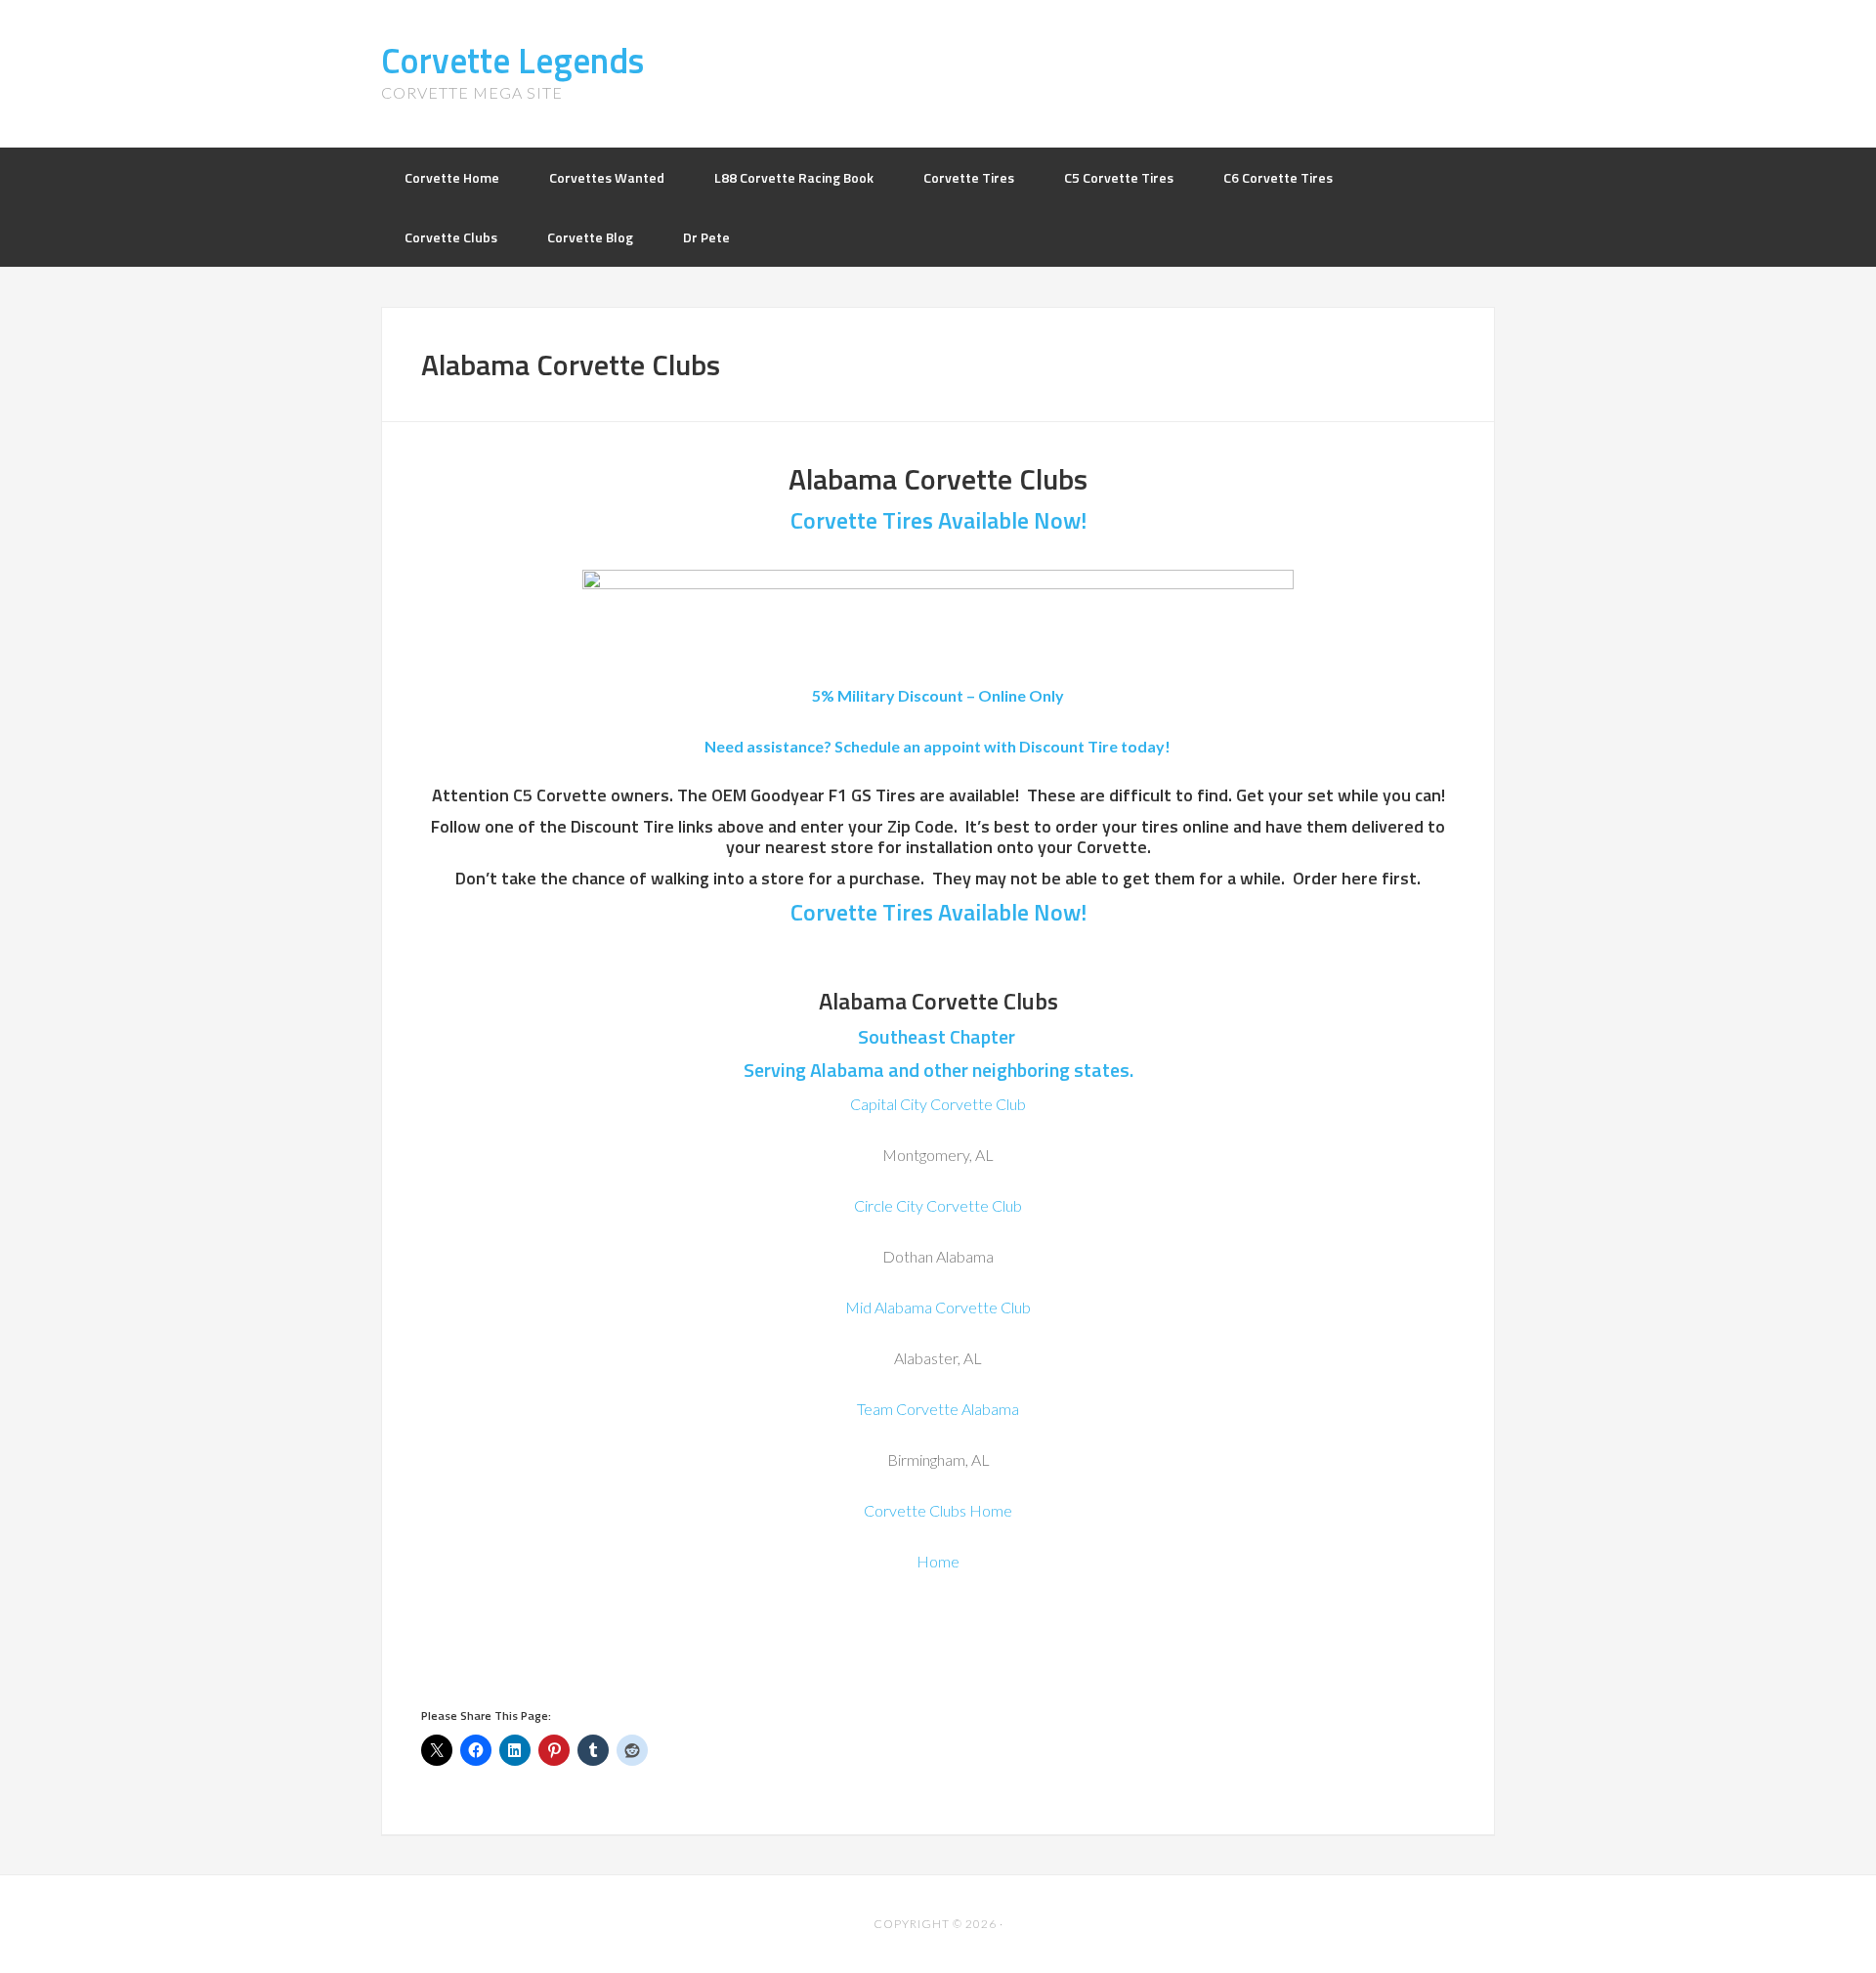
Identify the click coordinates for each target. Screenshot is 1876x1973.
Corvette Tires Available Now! (938, 520)
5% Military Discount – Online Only (938, 695)
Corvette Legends (512, 60)
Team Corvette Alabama (938, 1409)
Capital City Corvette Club (938, 1104)
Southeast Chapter (938, 1036)
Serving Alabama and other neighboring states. (938, 1070)
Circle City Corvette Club (938, 1205)
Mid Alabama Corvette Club (938, 1307)
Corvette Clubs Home (938, 1510)
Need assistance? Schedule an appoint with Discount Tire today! (938, 746)
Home (938, 1561)
